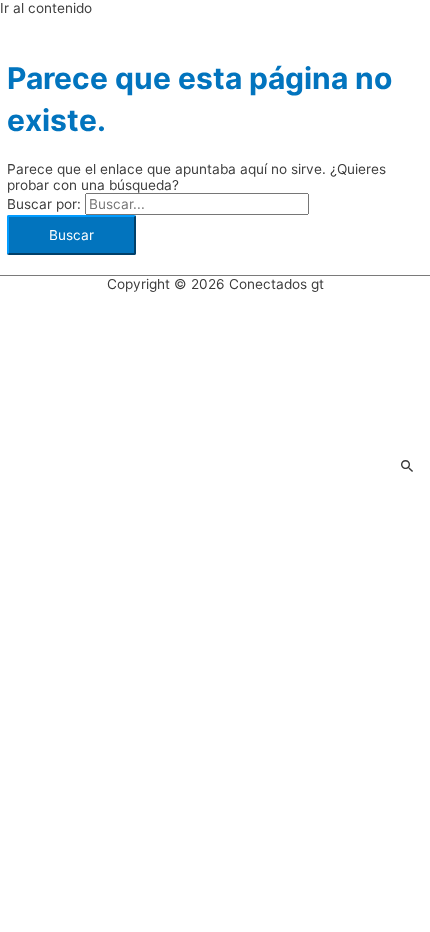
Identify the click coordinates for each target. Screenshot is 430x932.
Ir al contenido (46, 8)
